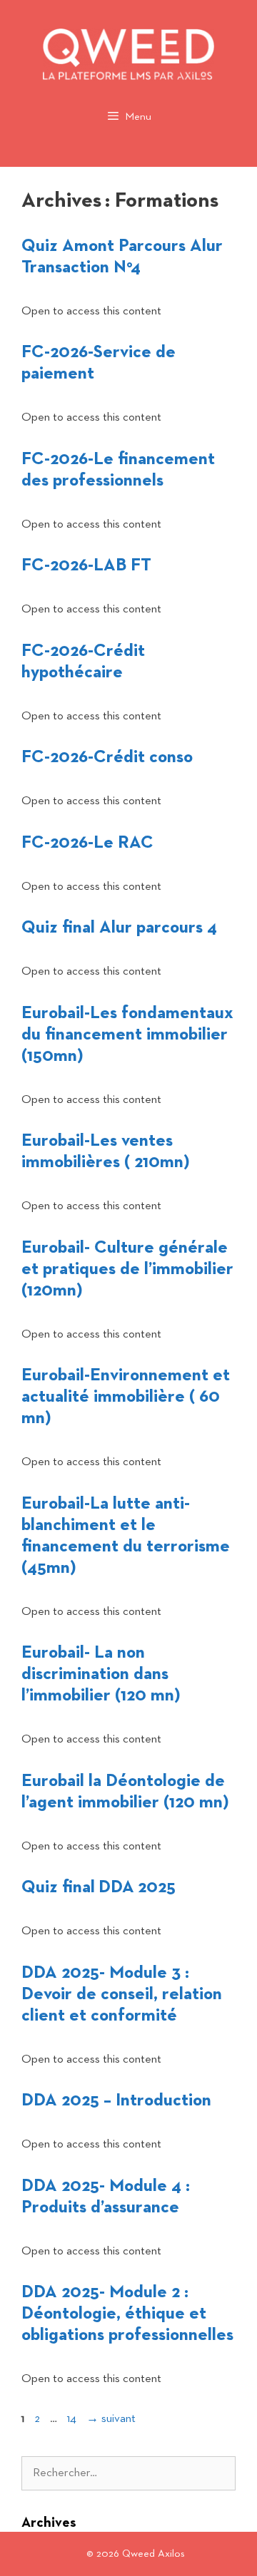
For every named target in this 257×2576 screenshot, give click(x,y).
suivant (111, 2419)
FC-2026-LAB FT (86, 565)
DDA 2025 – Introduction (116, 2100)
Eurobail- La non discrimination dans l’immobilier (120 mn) (101, 1674)
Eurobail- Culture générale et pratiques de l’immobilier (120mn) (127, 1269)
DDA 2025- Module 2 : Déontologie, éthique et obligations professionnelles (127, 2314)
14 (73, 2419)
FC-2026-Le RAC (87, 843)
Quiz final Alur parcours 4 (119, 928)
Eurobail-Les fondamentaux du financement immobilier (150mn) (127, 1035)
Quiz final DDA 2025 (99, 1887)
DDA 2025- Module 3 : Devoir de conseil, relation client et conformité (122, 1994)
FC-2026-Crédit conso (107, 757)
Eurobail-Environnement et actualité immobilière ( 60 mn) (126, 1397)
